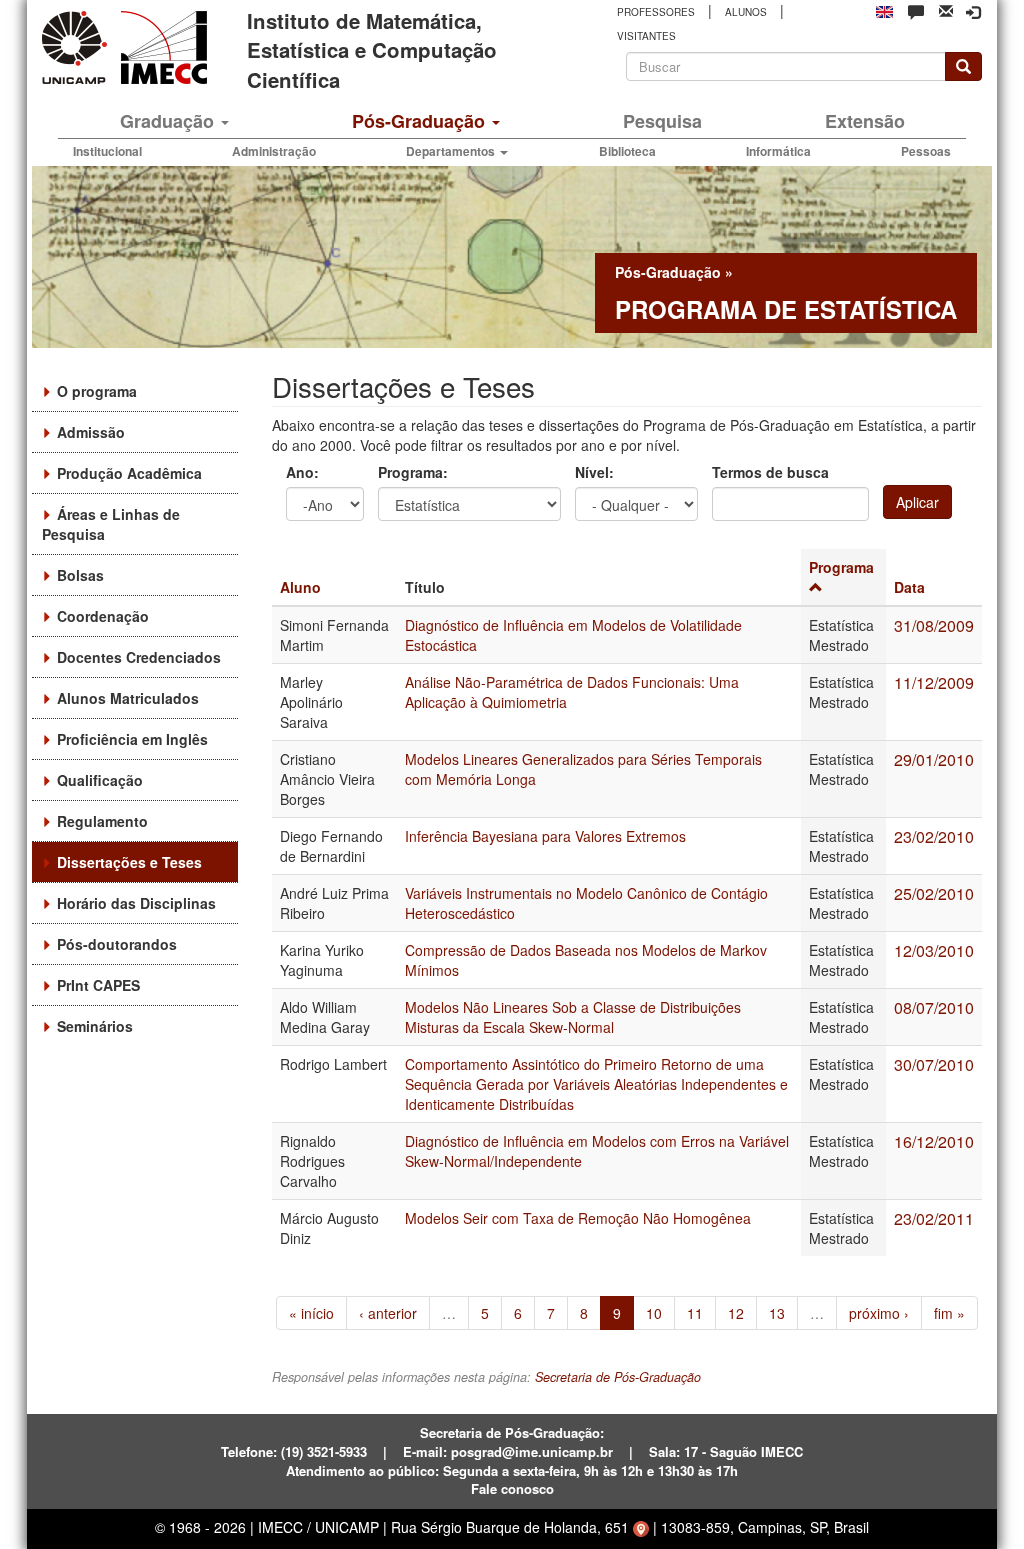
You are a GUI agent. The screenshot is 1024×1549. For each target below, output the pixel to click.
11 (695, 1313)
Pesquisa (662, 121)
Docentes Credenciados (139, 657)
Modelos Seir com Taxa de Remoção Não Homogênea (578, 1218)
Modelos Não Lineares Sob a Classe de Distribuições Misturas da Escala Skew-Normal (573, 1017)
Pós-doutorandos (117, 944)
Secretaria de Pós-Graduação (618, 1377)
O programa (97, 391)
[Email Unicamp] (946, 9)
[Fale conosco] (916, 11)
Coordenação (103, 616)
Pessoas (926, 151)
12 (736, 1313)
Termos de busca (770, 472)
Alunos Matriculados (128, 698)
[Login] (973, 12)
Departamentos (452, 151)
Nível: (594, 472)
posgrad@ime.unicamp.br (532, 1451)
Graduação (169, 121)
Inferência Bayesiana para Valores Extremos (545, 836)
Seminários (95, 1026)
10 (654, 1313)
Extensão (865, 121)
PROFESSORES (656, 12)
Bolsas (80, 575)
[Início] (160, 47)
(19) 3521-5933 (324, 1451)
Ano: (302, 472)
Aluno (300, 587)
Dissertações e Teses (129, 862)
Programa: (413, 472)
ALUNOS (746, 12)
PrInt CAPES (98, 985)
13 (777, 1313)
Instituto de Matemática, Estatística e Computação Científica (372, 49)
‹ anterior (388, 1313)
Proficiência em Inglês (132, 739)
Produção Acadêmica (129, 473)
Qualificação (100, 780)
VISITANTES (646, 36)
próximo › (879, 1313)
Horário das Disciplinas (136, 903)
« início (311, 1313)
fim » (949, 1313)
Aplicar (917, 502)
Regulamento (102, 821)
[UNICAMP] (78, 47)
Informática (778, 151)
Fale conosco (512, 1488)
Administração (274, 151)
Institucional (107, 151)
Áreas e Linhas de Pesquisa (111, 524)
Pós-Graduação (421, 121)
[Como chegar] (641, 1527)
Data (909, 587)
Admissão (91, 432)
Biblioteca (627, 151)
